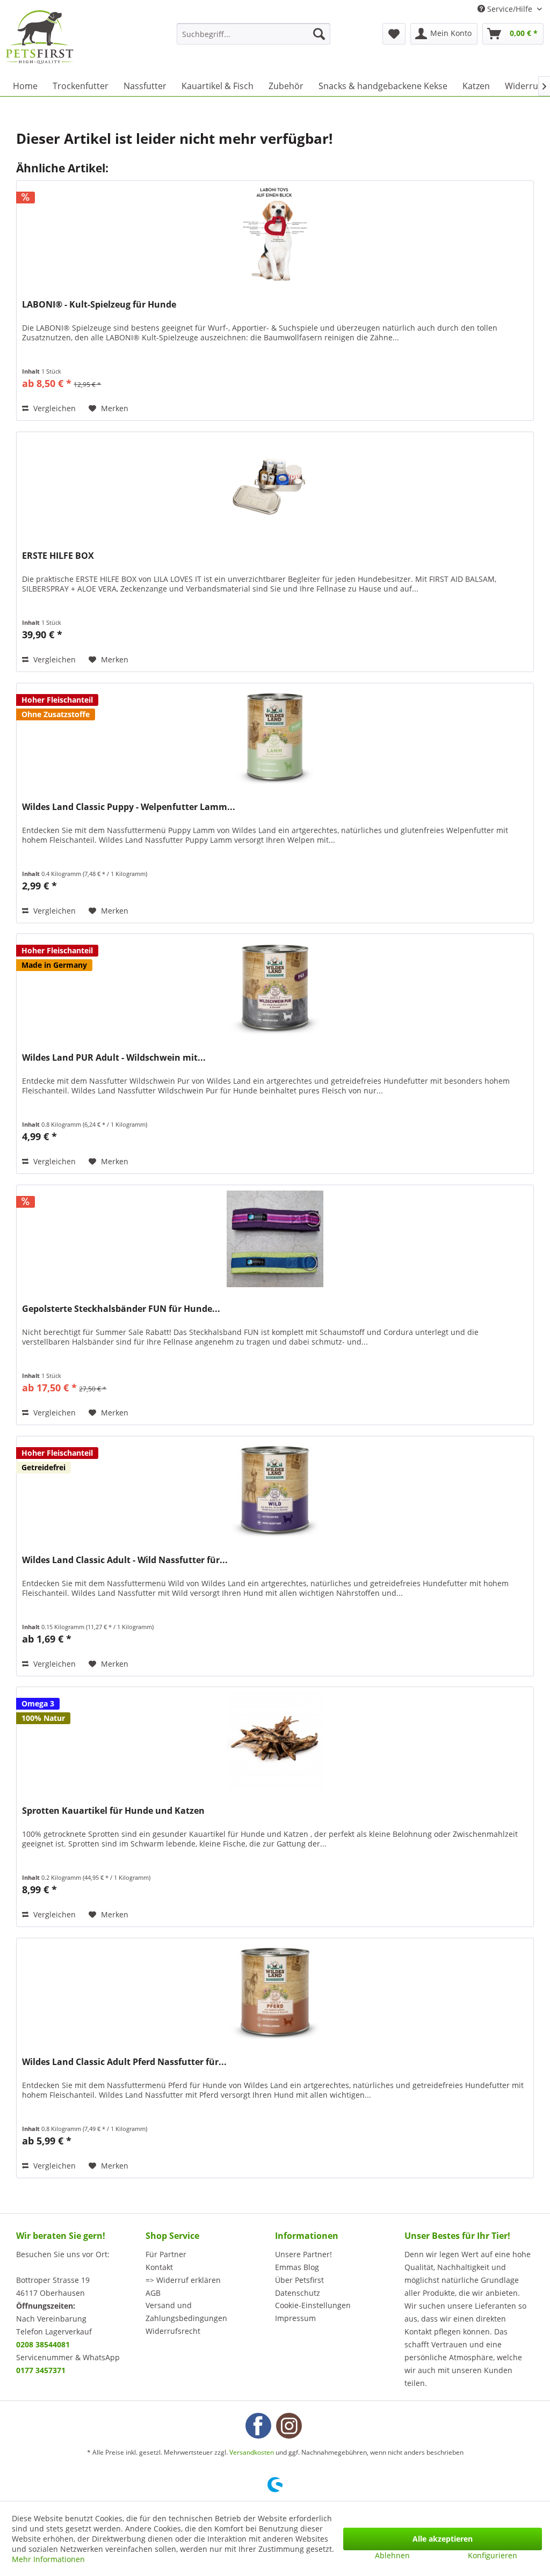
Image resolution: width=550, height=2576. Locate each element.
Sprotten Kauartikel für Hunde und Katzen (113, 1811)
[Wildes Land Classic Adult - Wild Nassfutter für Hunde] (275, 1490)
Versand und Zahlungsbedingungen (186, 2312)
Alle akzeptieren (443, 2539)
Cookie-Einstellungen (313, 2305)
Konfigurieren (493, 2555)
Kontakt (159, 2267)
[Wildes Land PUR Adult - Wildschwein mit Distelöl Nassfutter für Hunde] (275, 988)
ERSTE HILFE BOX (58, 556)
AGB (153, 2293)
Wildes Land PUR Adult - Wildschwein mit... (114, 1058)
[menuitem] (254, 34)
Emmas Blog (297, 2267)
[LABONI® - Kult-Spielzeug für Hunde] (275, 235)
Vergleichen (53, 408)
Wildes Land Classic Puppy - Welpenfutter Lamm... (129, 807)
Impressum (295, 2318)
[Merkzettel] (394, 34)
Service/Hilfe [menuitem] (510, 9)
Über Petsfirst (299, 2280)
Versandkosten (252, 2452)
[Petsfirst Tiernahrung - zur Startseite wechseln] (39, 37)
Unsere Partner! (303, 2254)
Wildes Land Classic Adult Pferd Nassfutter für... (124, 2062)
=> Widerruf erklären (183, 2280)
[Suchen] (319, 34)
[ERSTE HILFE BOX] (275, 486)
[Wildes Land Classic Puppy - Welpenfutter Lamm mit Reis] (275, 737)
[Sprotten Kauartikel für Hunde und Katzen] (275, 1741)
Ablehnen (392, 2555)
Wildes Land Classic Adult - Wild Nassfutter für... (125, 1560)
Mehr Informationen (48, 2559)
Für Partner (166, 2254)
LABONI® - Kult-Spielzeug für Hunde (99, 305)
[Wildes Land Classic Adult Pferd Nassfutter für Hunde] (275, 1992)
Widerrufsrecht (173, 2331)
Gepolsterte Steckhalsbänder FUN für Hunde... (121, 1309)
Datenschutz (298, 2293)
